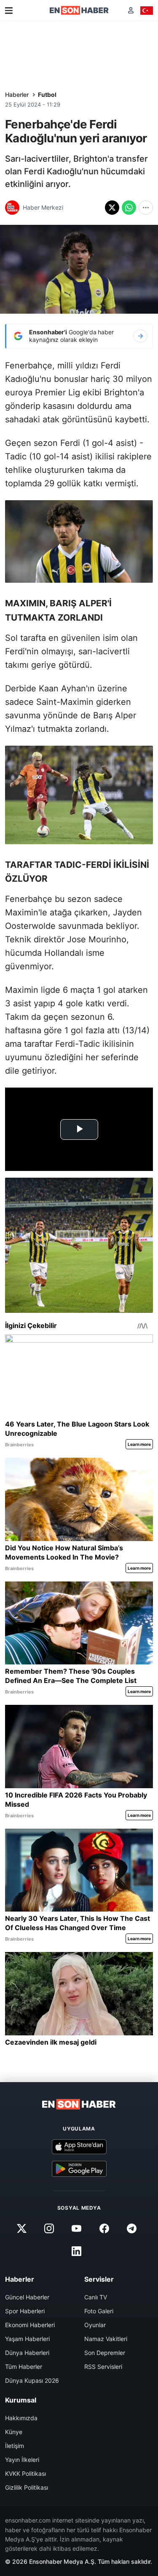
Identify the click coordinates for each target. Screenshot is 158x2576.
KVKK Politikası (25, 2473)
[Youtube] (77, 2228)
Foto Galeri (99, 2311)
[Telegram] (131, 2228)
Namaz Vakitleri (106, 2339)
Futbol (47, 95)
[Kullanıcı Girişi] (131, 10)
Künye (14, 2432)
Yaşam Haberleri (27, 2339)
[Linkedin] (77, 2251)
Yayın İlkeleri (22, 2460)
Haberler (17, 95)
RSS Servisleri (103, 2367)
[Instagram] (49, 2228)
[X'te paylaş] (112, 208)
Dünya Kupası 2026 (32, 2380)
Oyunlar (95, 2325)
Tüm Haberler (24, 2367)
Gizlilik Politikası (27, 2487)
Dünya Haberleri (27, 2353)
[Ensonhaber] (79, 10)
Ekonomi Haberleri (30, 2325)
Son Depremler (105, 2353)
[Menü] (9, 11)
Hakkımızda (21, 2418)
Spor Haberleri (25, 2311)
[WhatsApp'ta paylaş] (129, 208)
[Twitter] (22, 2228)
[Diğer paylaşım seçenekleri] (146, 208)
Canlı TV (96, 2297)
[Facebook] (104, 2228)
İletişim (15, 2446)
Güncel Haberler (27, 2297)
